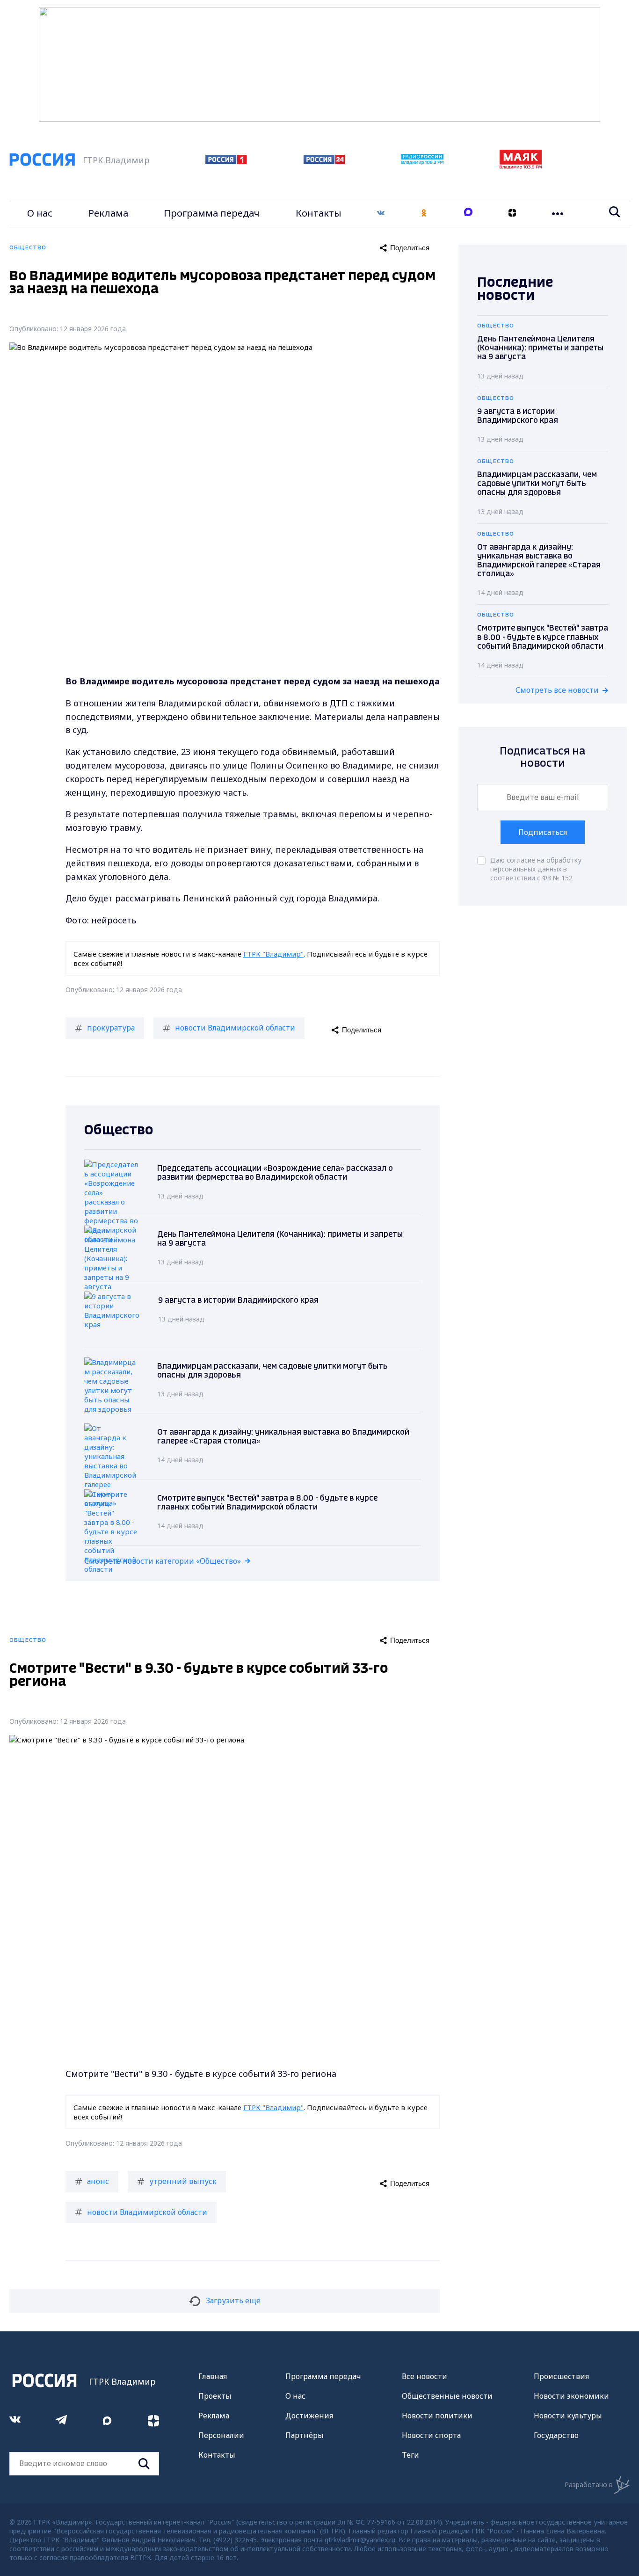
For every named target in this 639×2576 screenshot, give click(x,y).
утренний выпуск (183, 2181)
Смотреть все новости (557, 690)
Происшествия (561, 2376)
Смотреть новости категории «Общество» (163, 1561)
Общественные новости (447, 2396)
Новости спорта (431, 2435)
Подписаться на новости (543, 758)
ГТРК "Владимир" (273, 954)
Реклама (108, 213)
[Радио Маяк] (521, 167)
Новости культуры (568, 2416)
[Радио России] (422, 162)
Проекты (215, 2396)
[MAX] (468, 213)
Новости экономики (571, 2396)
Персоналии (221, 2435)
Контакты (319, 213)
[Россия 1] (226, 161)
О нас (40, 213)
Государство (556, 2435)
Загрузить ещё (233, 2300)
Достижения (309, 2416)
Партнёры (305, 2435)
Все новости (425, 2376)
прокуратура (111, 1028)
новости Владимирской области (235, 1028)
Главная (213, 2376)
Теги (410, 2455)
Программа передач (212, 213)
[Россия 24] (324, 161)
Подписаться (543, 832)
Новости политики (437, 2416)
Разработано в (589, 2485)
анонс (98, 2181)
